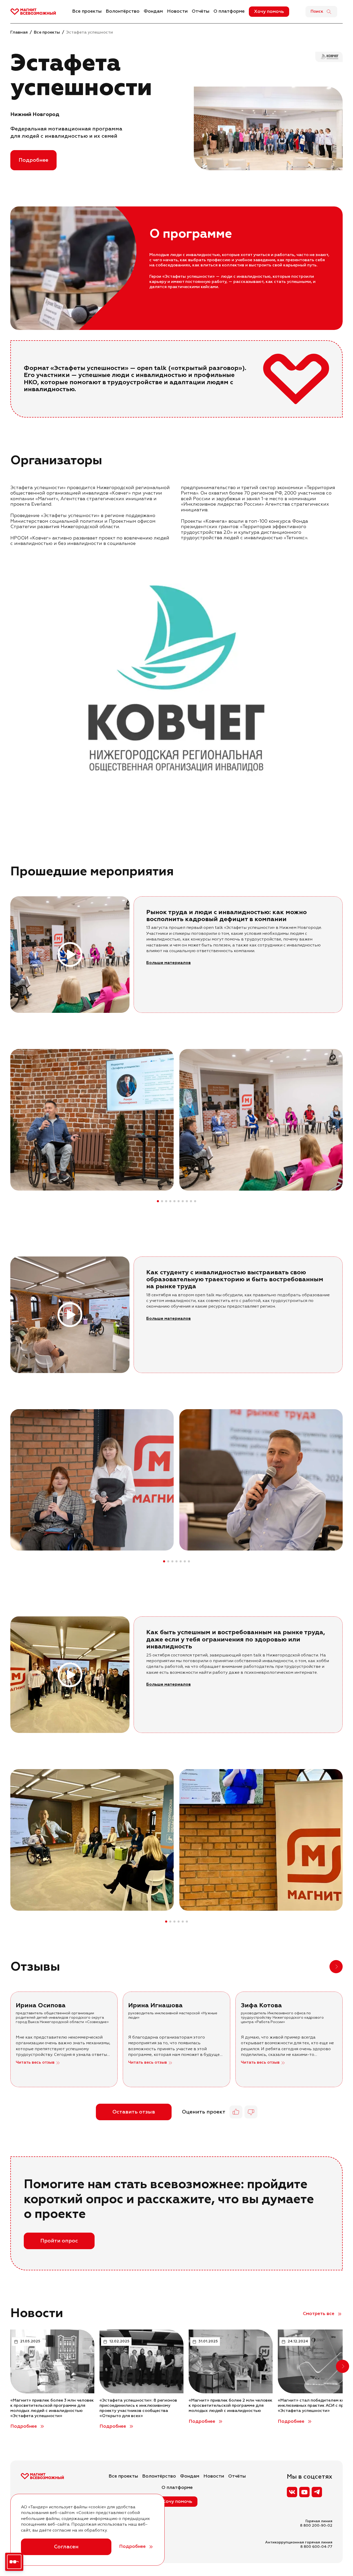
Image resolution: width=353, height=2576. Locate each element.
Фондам (153, 11)
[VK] (292, 2492)
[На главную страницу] (33, 12)
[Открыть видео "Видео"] (70, 955)
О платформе (229, 11)
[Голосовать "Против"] (251, 2112)
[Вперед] (342, 1120)
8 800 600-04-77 (316, 2547)
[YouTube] (304, 2492)
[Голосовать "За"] (236, 2112)
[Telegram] (317, 2492)
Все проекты (87, 11)
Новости (177, 11)
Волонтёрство (123, 11)
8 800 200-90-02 (316, 2526)
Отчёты (201, 11)
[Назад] (320, 1967)
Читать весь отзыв (35, 2063)
